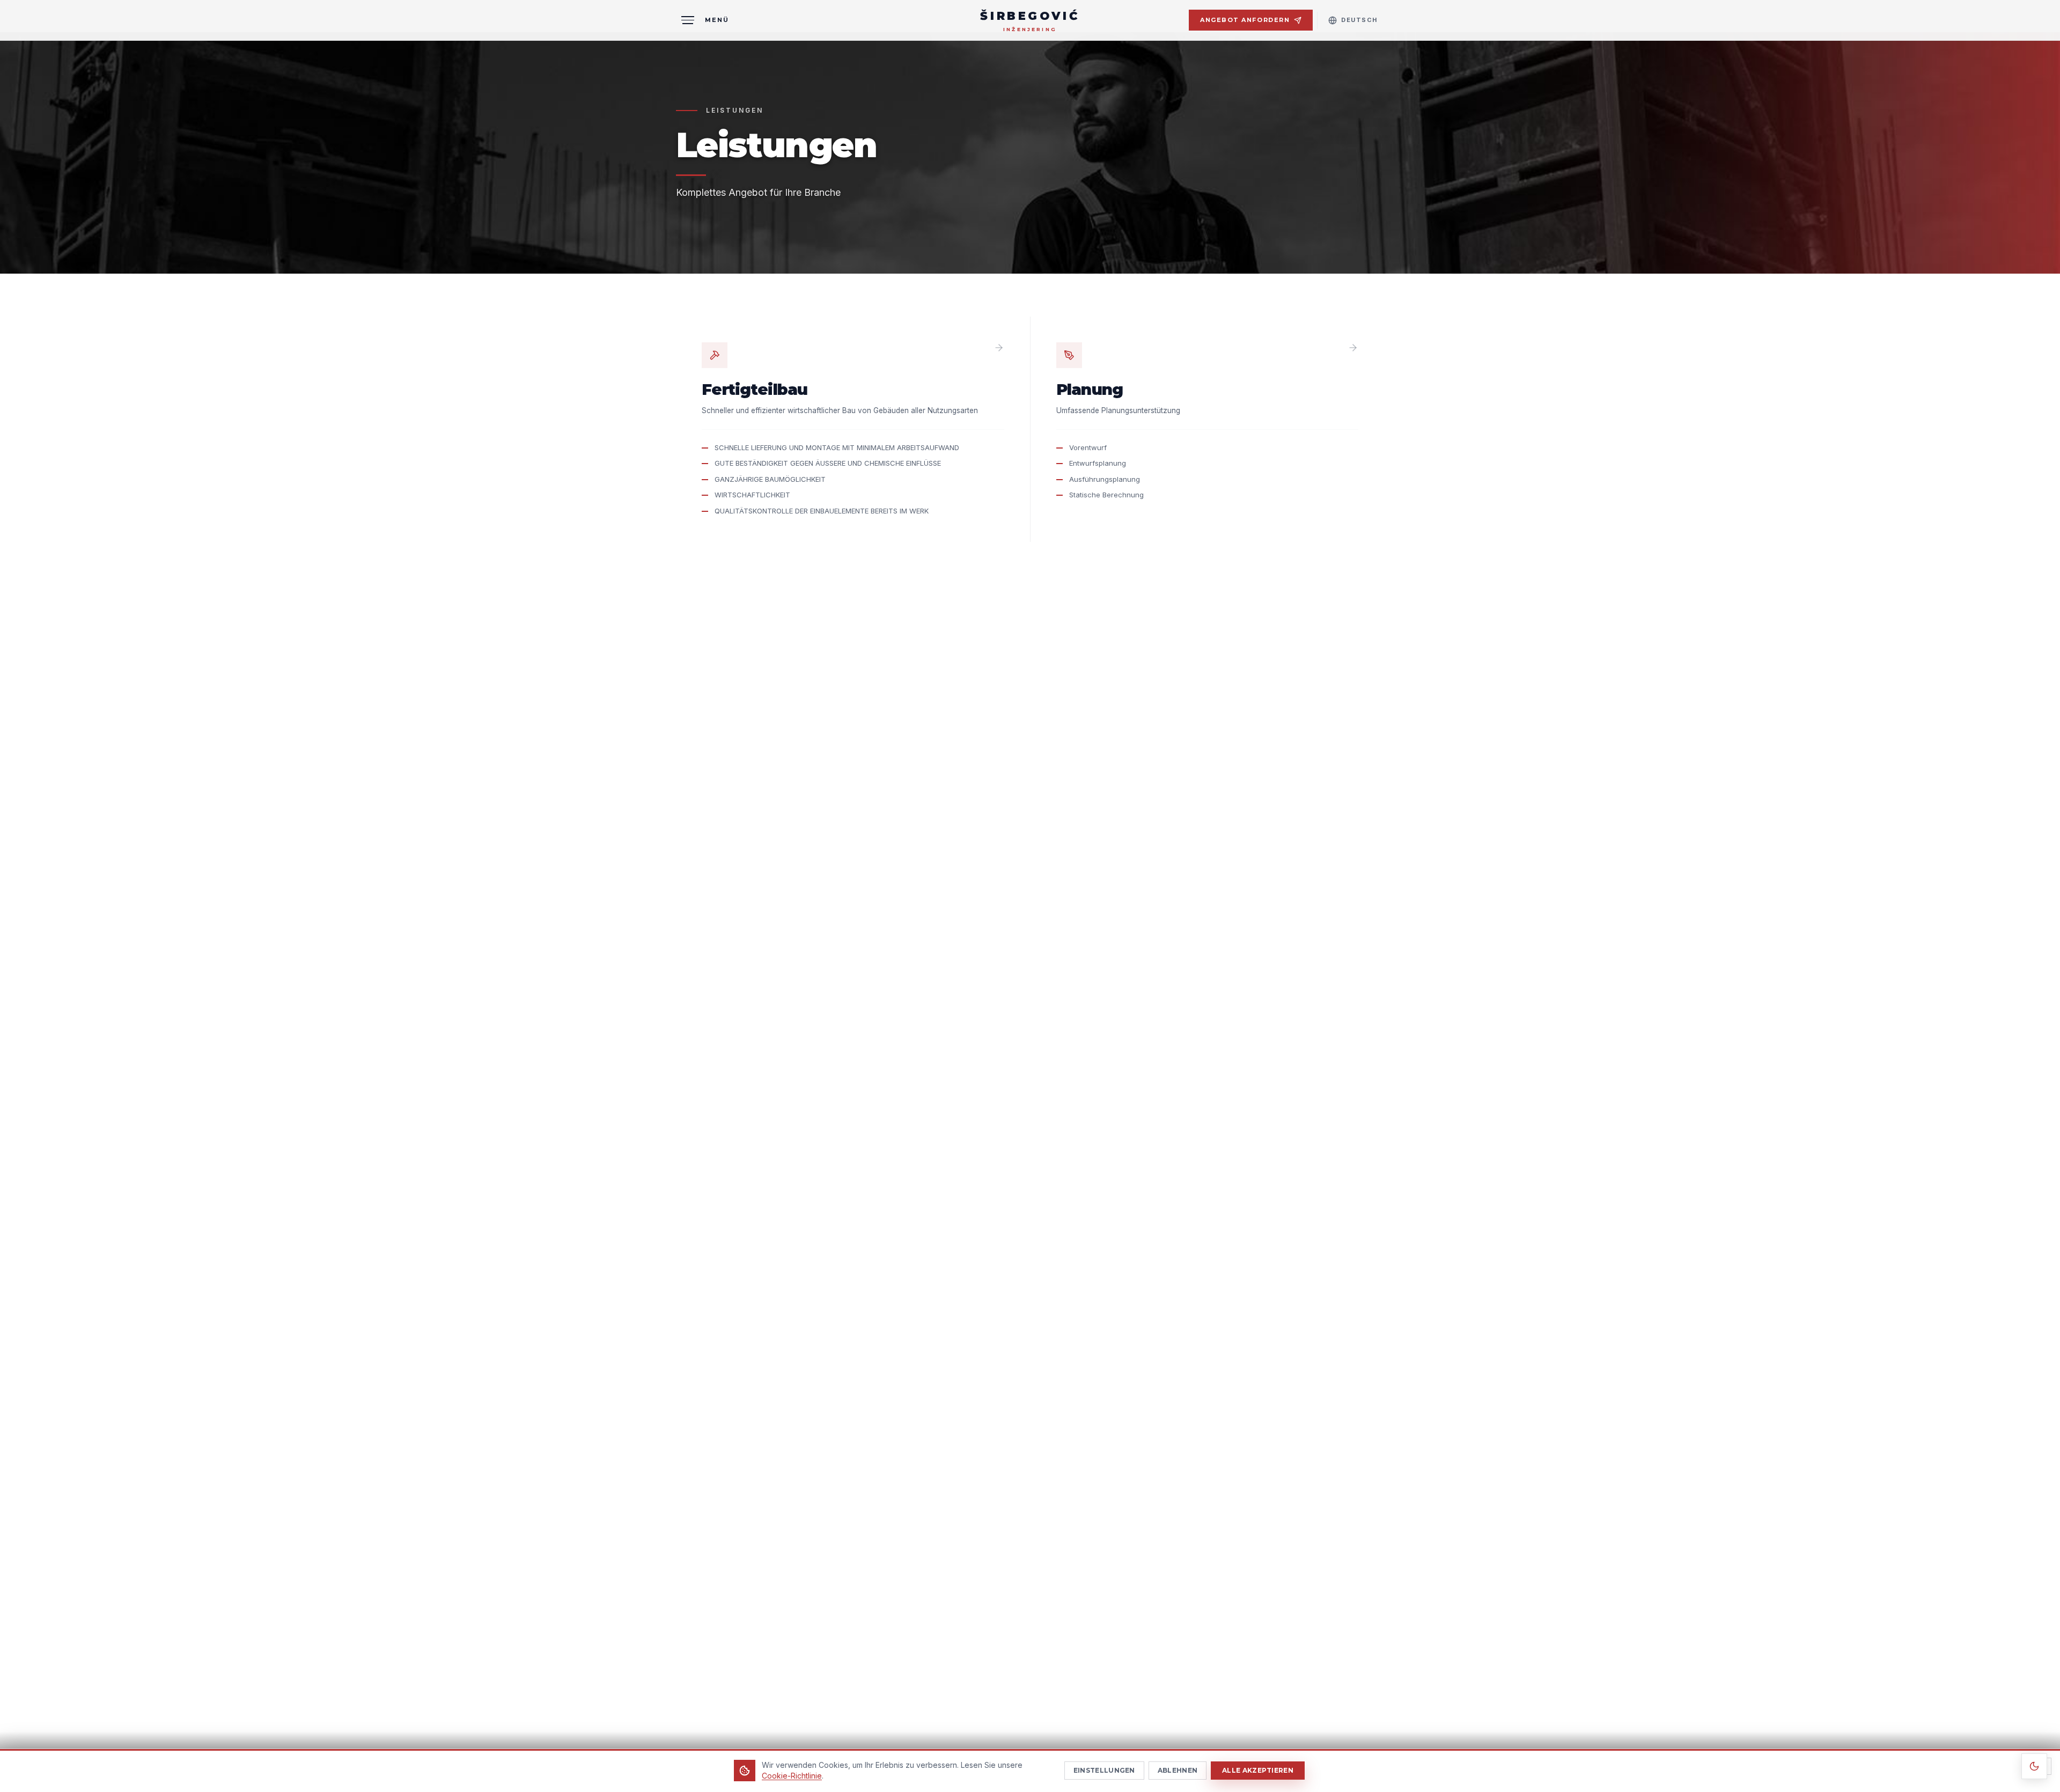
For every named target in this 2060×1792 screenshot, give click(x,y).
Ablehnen (1178, 1770)
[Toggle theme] (2034, 1766)
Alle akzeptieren (1258, 1770)
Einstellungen (1104, 1770)
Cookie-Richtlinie (792, 1776)
